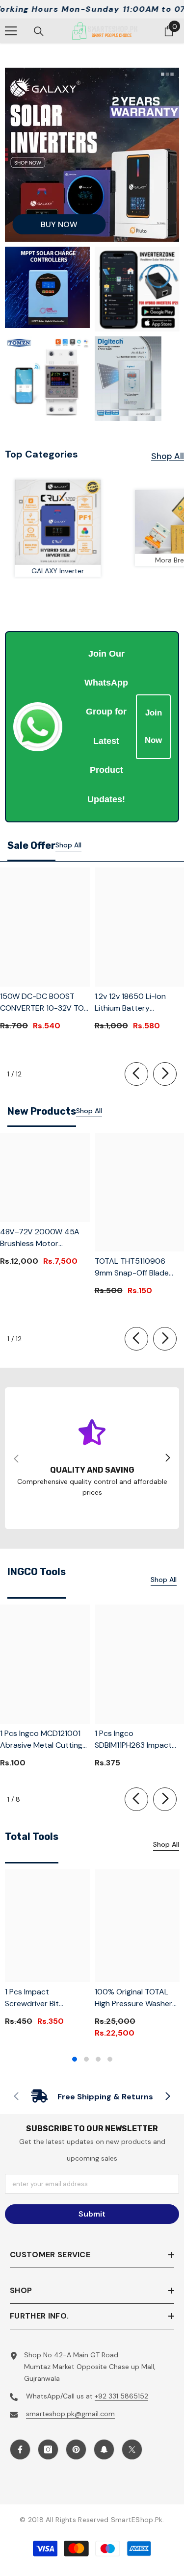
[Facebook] (20, 2449)
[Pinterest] (76, 2449)
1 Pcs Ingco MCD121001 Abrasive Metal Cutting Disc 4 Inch (41, 1740)
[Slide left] (136, 1074)
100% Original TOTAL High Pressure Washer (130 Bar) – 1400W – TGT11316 (133, 1998)
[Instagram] (48, 2449)
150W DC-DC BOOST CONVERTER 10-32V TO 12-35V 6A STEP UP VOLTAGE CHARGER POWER (42, 1003)
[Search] (39, 31)
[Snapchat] (104, 2449)
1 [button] (75, 2059)
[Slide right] (165, 1074)
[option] (47, 1951)
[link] (92, 1458)
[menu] (11, 31)
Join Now (153, 727)
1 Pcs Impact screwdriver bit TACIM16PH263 (32, 1998)
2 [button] (86, 2059)
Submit (92, 2214)
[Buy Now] (92, 155)
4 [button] (110, 2059)
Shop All (168, 456)
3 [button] (98, 2059)
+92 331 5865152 (121, 2396)
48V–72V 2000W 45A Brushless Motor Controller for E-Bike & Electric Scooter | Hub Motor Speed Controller (43, 1238)
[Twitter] (132, 2449)
